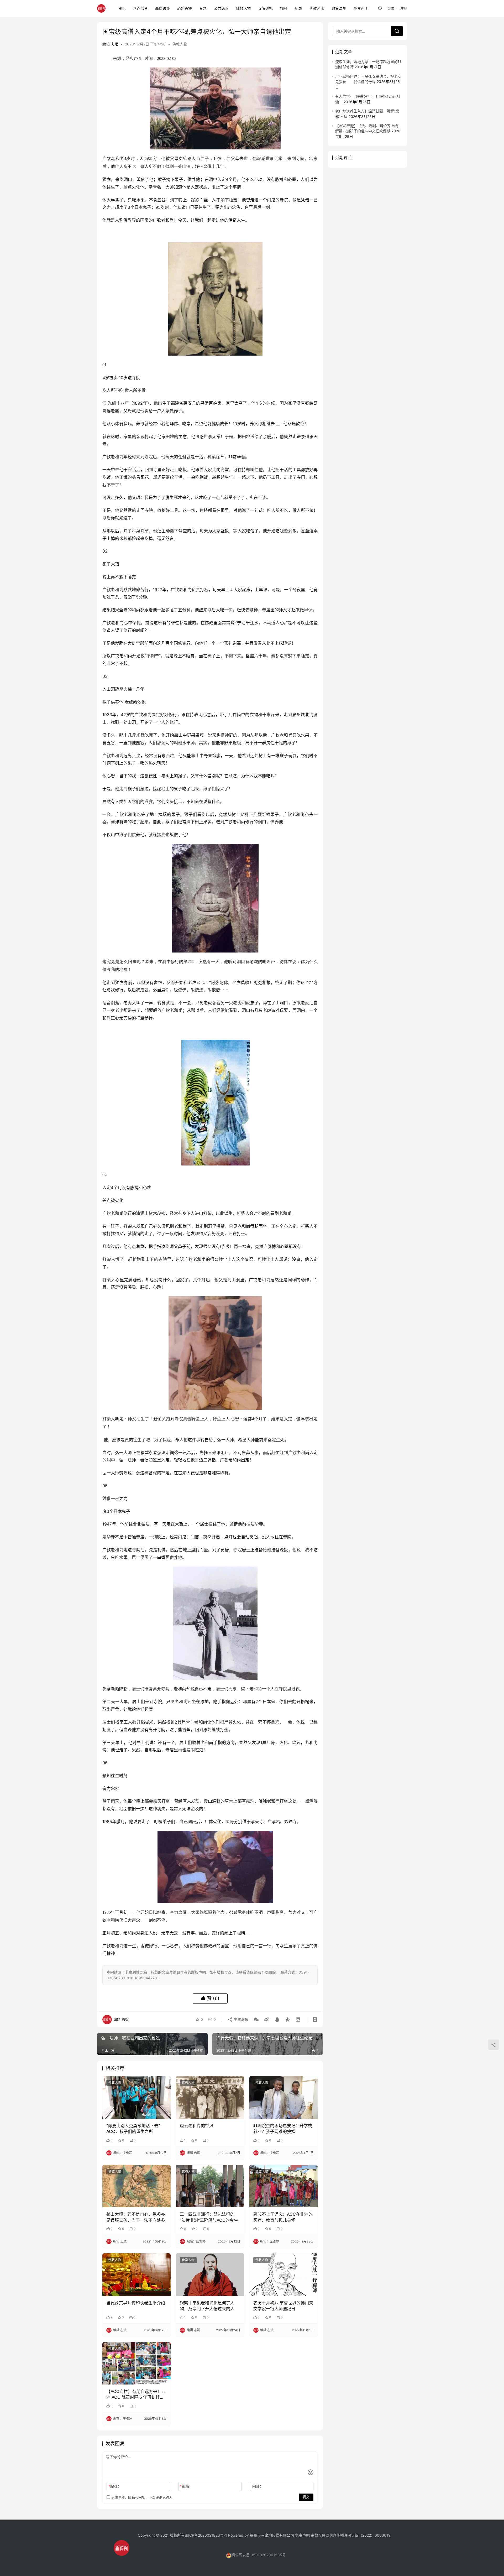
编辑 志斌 (110, 44)
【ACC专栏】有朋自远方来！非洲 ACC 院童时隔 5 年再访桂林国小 (136, 2395)
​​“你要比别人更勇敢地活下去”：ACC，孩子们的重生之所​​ (135, 2129)
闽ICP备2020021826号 (204, 2535)
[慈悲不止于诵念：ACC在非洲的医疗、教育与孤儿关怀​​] (283, 2186)
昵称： (115, 2486)
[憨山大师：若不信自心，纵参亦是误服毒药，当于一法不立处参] (136, 2186)
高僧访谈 (162, 8)
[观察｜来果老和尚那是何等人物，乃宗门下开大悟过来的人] (210, 2275)
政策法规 (339, 8)
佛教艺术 (317, 8)
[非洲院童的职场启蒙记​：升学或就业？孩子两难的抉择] (283, 2097)
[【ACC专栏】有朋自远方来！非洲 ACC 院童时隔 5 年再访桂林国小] (136, 2363)
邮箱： (186, 2486)
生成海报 (240, 2019)
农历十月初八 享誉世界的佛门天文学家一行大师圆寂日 (283, 2306)
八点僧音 (140, 8)
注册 (404, 8)
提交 (306, 2497)
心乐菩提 (185, 8)
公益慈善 (221, 8)
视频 (284, 8)
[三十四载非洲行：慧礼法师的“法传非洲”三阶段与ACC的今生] (210, 2186)
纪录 (298, 8)
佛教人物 (243, 8)
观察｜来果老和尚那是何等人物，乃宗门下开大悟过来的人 (207, 2306)
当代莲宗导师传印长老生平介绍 (136, 2303)
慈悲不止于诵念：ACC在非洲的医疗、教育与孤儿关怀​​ (283, 2217)
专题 (203, 8)
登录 (391, 8)
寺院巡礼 (265, 8)
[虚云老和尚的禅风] (210, 2097)
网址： (258, 2486)
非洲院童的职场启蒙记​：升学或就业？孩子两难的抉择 (283, 2129)
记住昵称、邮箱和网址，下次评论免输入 (141, 2497)
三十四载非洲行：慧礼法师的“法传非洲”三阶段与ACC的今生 (209, 2217)
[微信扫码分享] (256, 2020)
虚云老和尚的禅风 (197, 2126)
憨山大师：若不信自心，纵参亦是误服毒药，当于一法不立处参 (136, 2217)
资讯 (122, 8)
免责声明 (361, 8)
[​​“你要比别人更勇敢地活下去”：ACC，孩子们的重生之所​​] (136, 2097)
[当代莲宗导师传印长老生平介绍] (136, 2275)
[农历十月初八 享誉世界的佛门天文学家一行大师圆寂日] (283, 2275)
